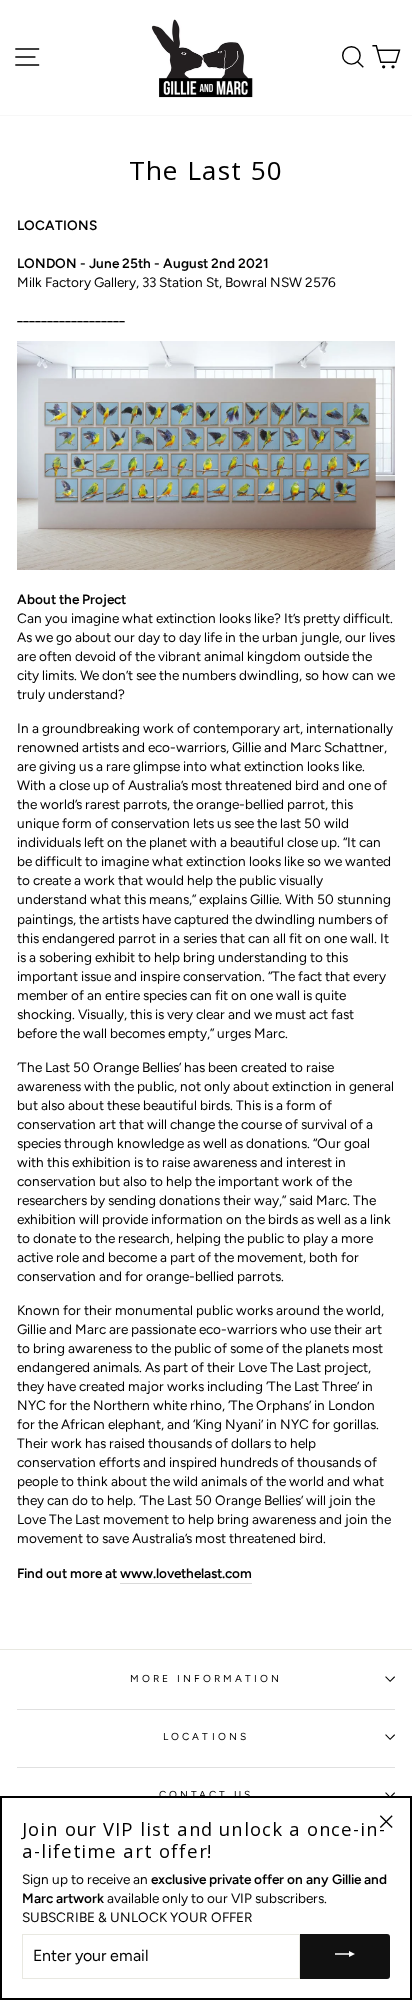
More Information (206, 1678)
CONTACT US (206, 1794)
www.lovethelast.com (186, 1573)
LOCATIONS (206, 1736)
